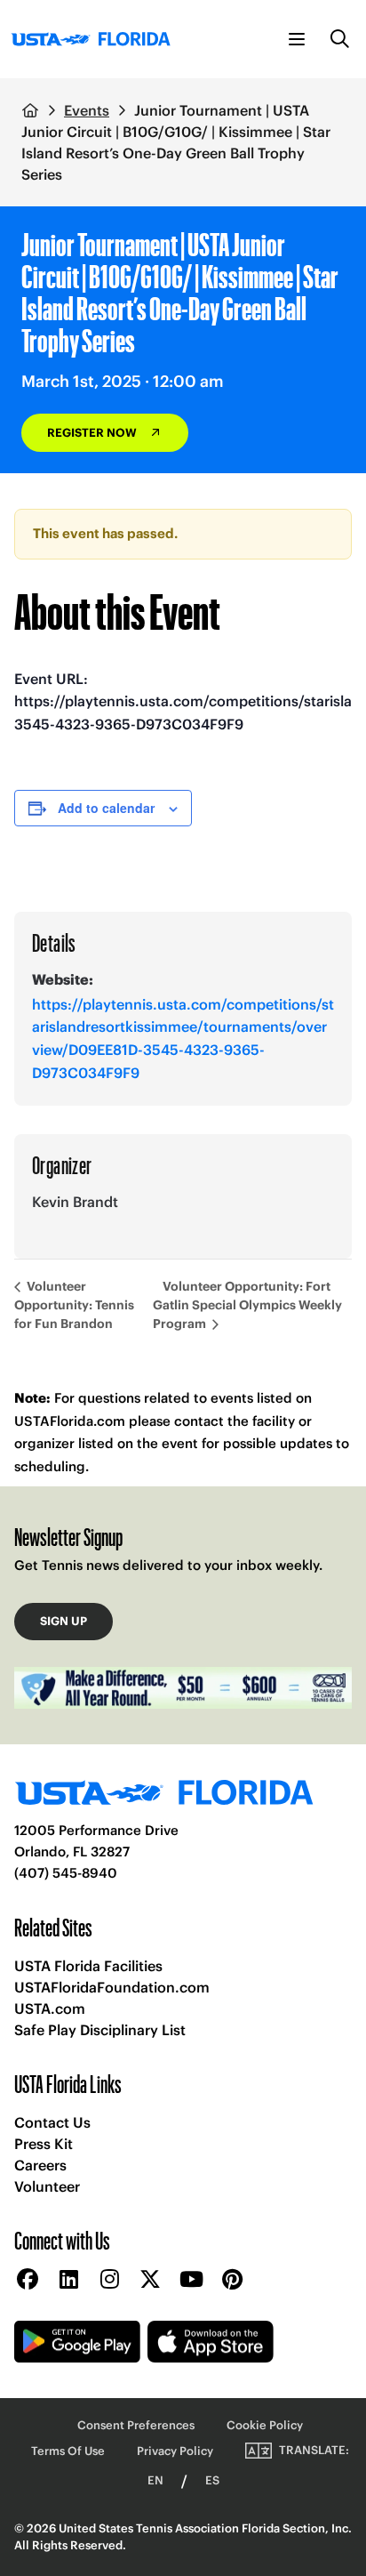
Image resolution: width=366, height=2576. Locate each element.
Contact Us (52, 2122)
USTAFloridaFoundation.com (112, 1987)
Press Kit (44, 2144)
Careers (40, 2165)
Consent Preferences (136, 2425)
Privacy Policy (175, 2451)
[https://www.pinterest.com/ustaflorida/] (232, 2280)
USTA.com (50, 2008)
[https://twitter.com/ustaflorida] (150, 2280)
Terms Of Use (68, 2451)
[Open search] (340, 39)
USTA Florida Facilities (88, 1966)
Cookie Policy (265, 2425)
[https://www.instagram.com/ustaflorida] (109, 2280)
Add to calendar (106, 808)
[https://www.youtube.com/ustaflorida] (191, 2280)
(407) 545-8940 (66, 1873)
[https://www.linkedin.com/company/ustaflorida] (68, 2280)
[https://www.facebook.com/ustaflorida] (28, 2280)
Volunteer (47, 2186)
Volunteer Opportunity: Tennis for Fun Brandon (74, 1305)
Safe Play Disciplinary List (100, 2030)
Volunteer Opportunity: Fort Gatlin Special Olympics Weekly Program (247, 1305)
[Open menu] (297, 39)
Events (87, 110)
